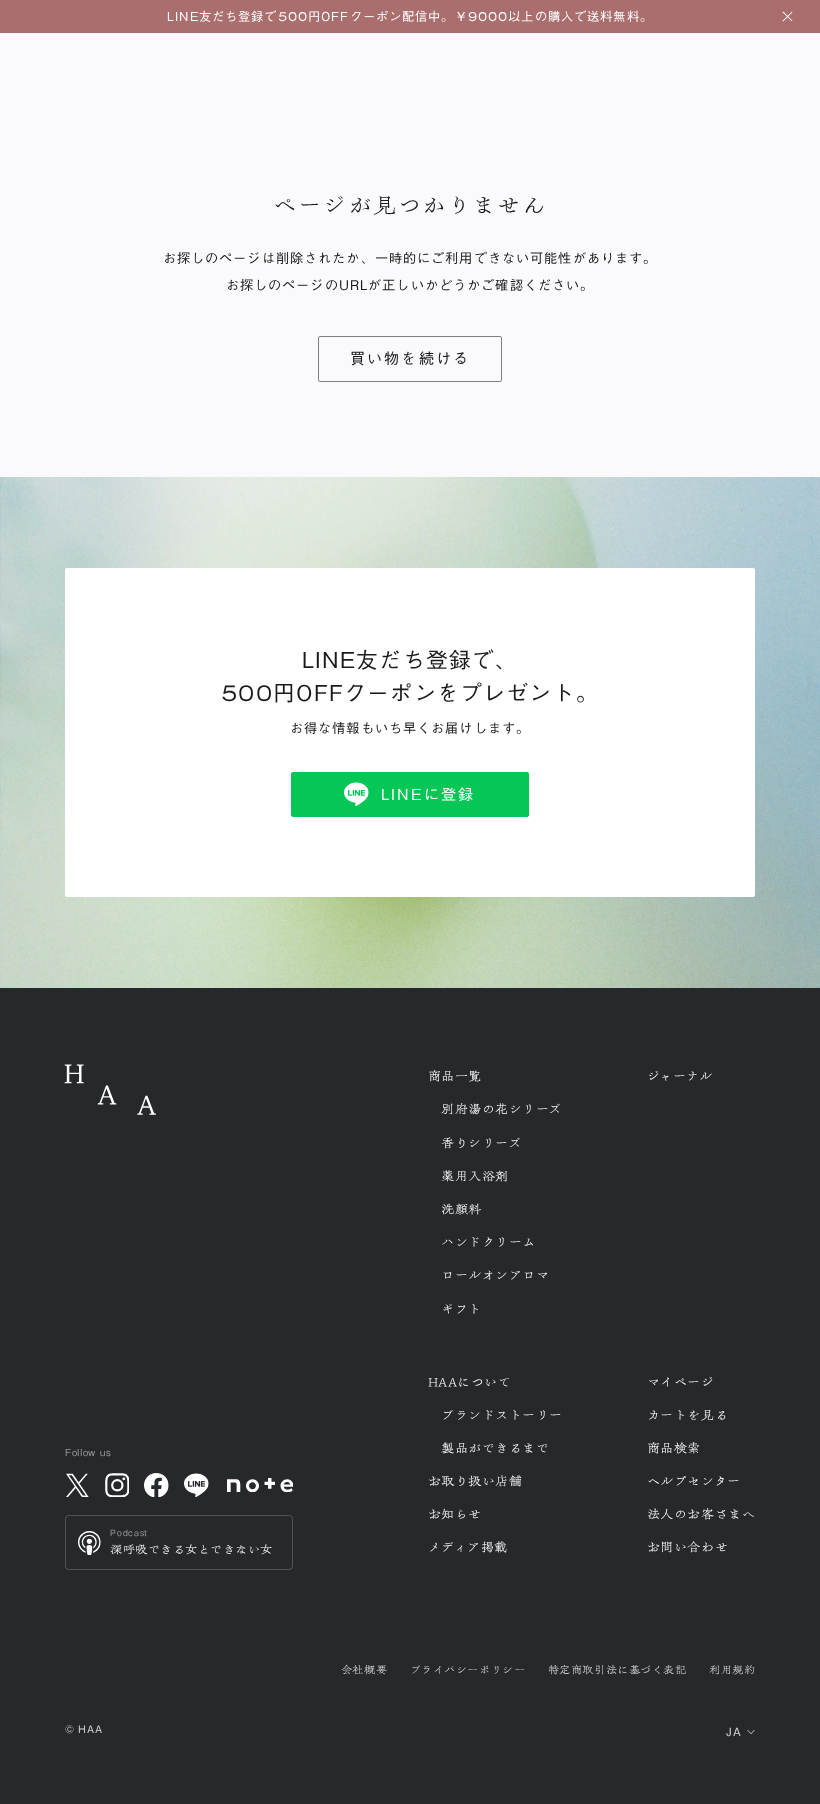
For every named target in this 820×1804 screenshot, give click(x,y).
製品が (495, 1448)
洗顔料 (461, 1209)
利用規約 (732, 1669)
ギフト (461, 1309)
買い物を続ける (410, 358)
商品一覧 (455, 1076)
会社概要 (364, 1669)
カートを (687, 1415)
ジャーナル (680, 1076)
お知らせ (455, 1514)
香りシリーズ (481, 1143)
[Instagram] (117, 1485)
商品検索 (674, 1448)
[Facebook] (157, 1485)
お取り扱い (475, 1481)
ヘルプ (694, 1481)
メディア (468, 1547)
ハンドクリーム (488, 1242)
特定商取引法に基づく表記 (617, 1669)
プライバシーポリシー (467, 1669)
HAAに (470, 1382)
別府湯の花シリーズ (501, 1109)
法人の (701, 1514)
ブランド (502, 1415)
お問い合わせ (687, 1547)
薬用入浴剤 (475, 1176)
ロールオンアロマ (495, 1275)
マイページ (681, 1382)
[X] (77, 1485)
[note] (260, 1485)
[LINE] (196, 1485)
